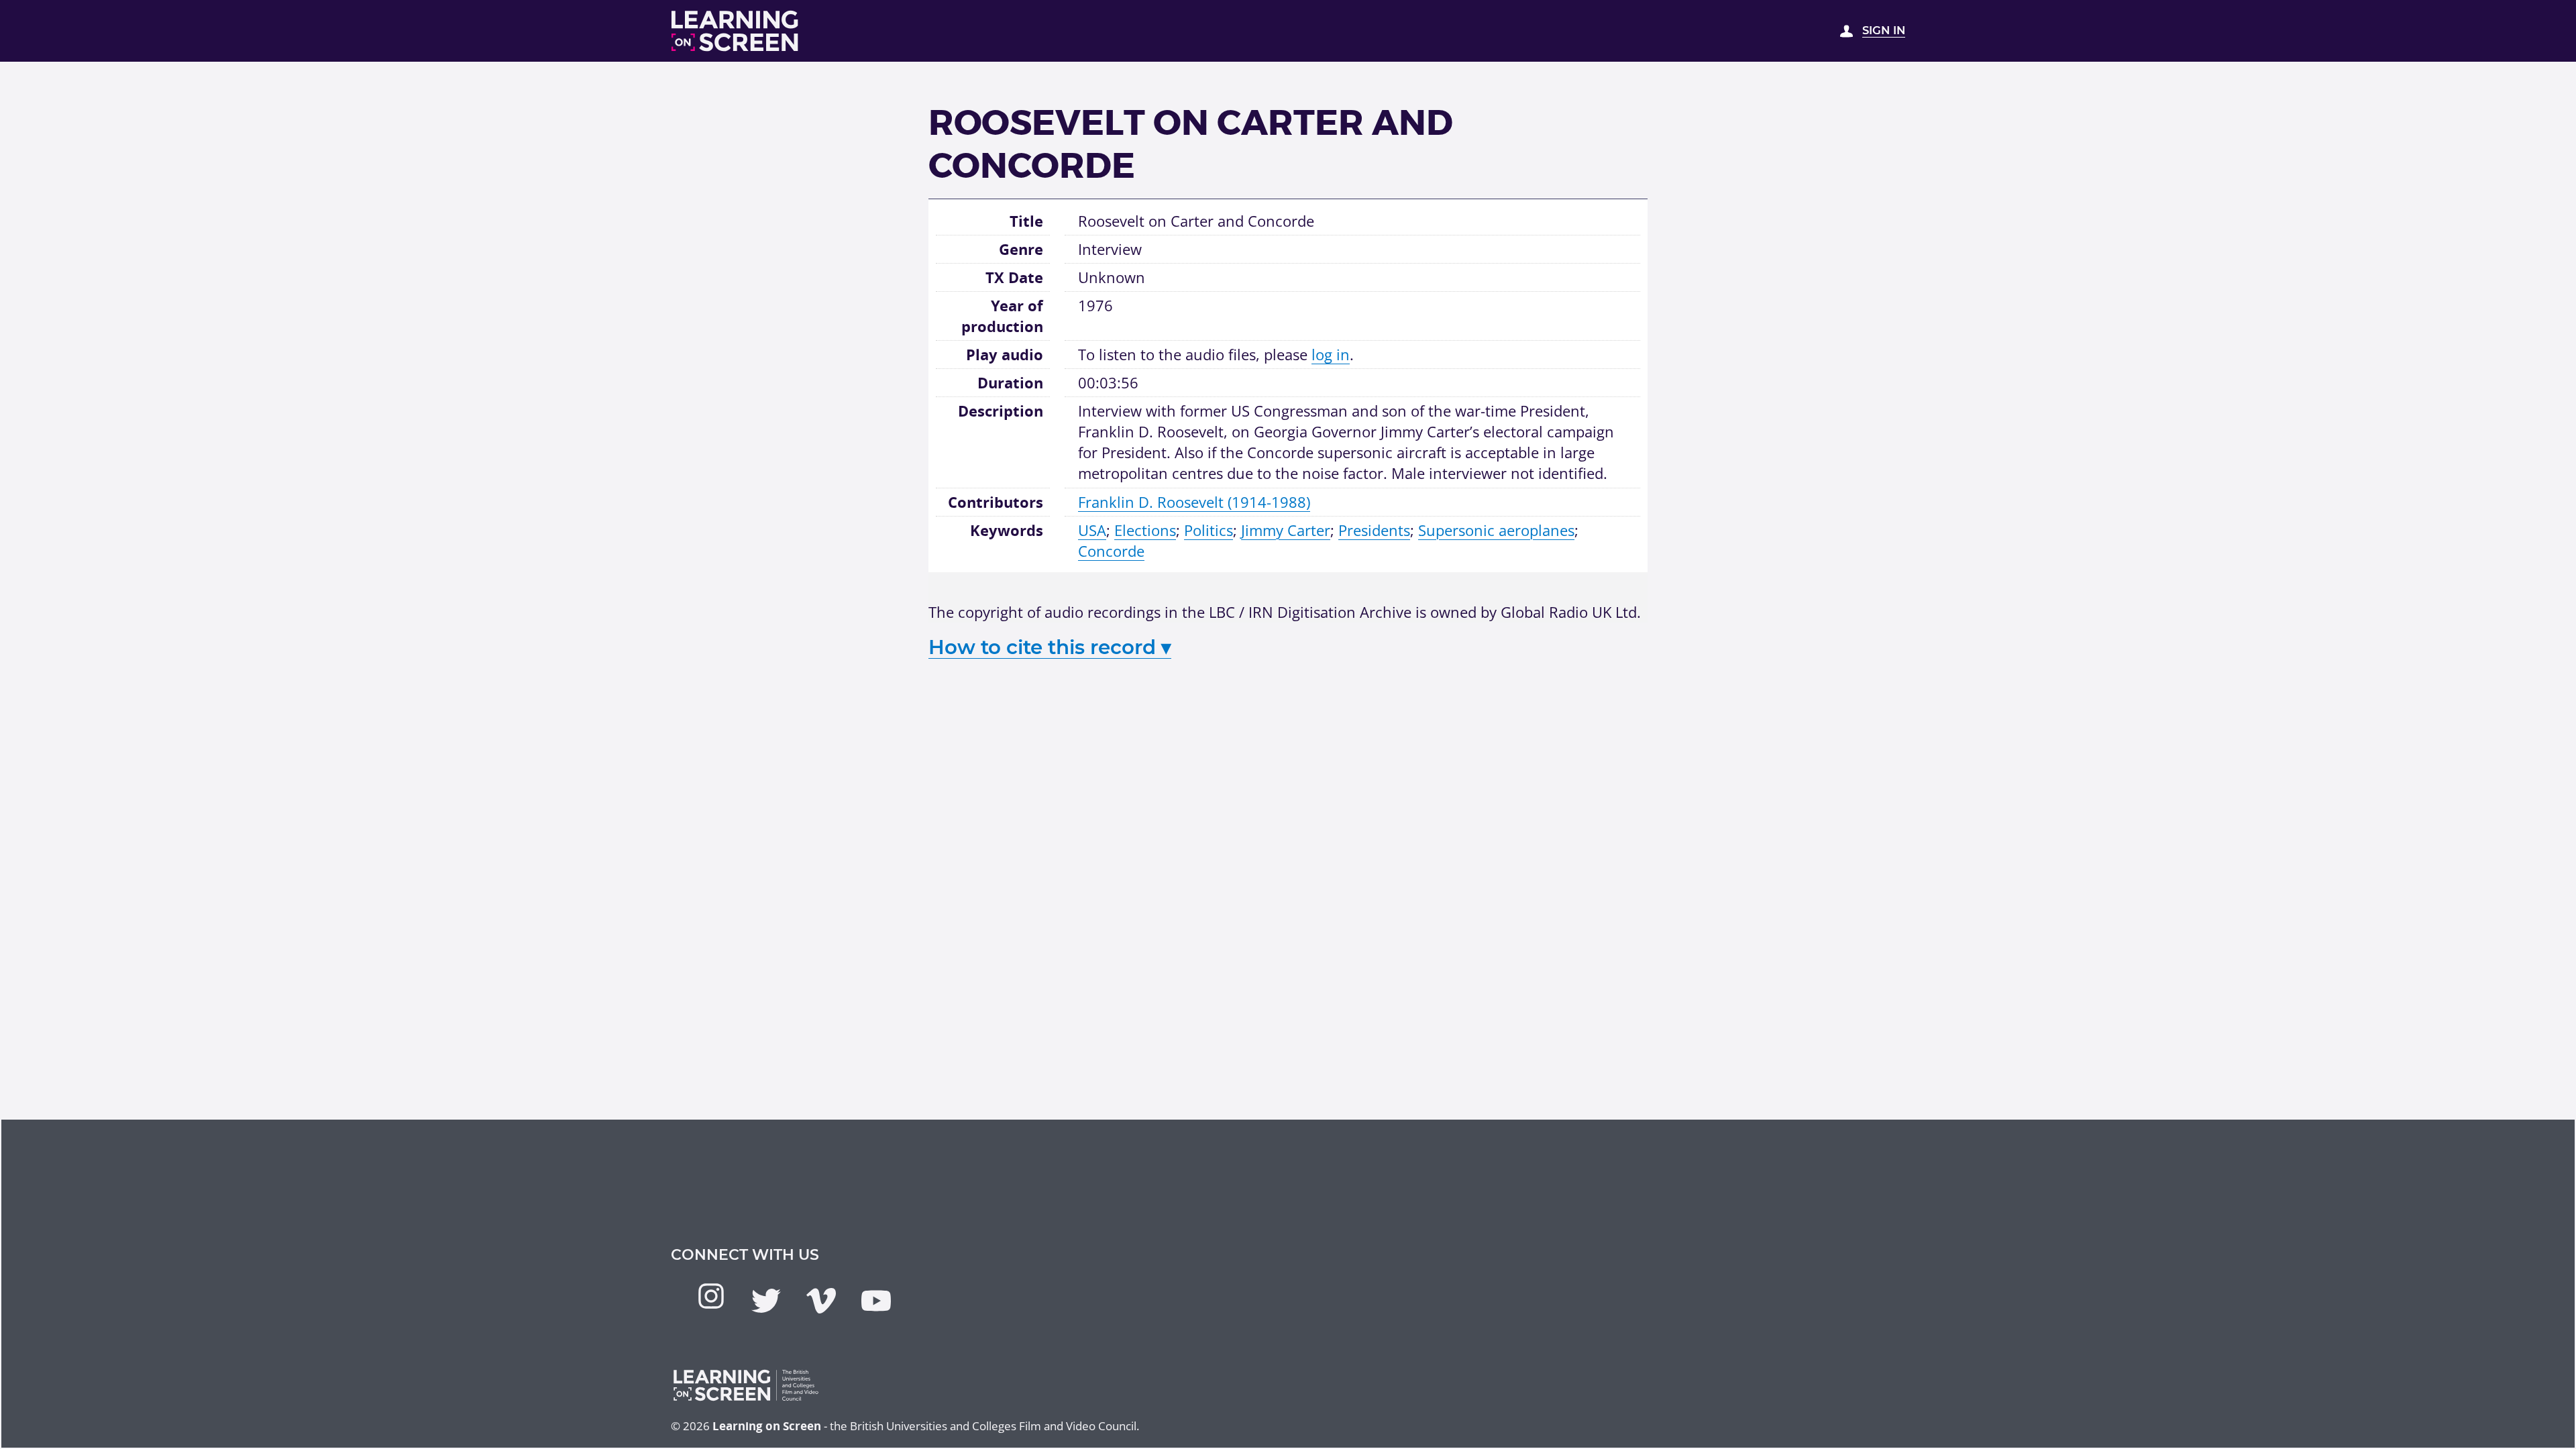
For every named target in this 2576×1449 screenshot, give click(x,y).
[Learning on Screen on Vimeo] (821, 1301)
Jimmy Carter (1286, 530)
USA (1092, 530)
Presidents (1374, 530)
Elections (1145, 530)
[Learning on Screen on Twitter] (766, 1301)
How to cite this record (1050, 647)
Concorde (1111, 551)
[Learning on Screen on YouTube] (876, 1301)
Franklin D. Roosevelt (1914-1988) (1194, 502)
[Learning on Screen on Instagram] (711, 1296)
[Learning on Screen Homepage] (735, 31)
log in (1331, 354)
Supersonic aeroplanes (1496, 530)
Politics (1209, 530)
